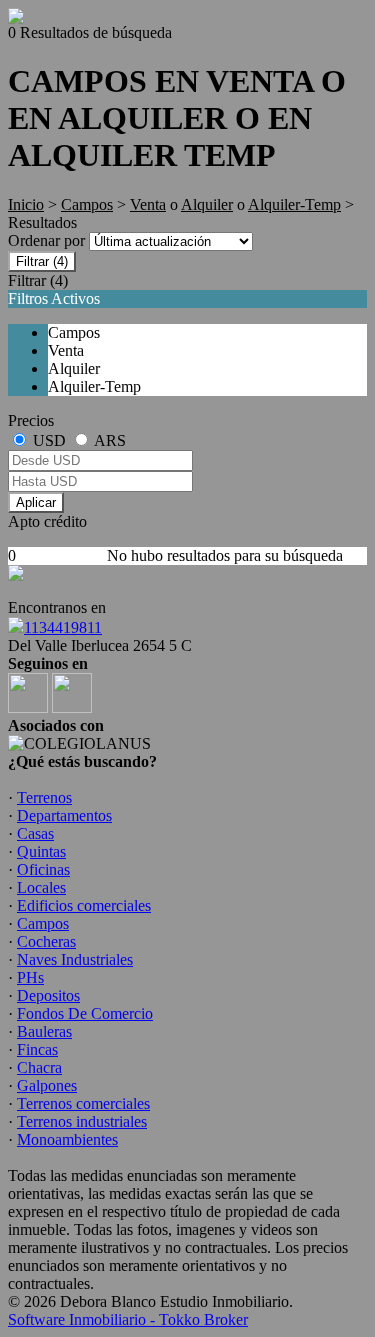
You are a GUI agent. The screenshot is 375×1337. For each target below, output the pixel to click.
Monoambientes (67, 1139)
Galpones (47, 1085)
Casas (35, 833)
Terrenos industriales (82, 1121)
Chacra (39, 1067)
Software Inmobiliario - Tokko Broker (128, 1319)
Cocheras (46, 941)
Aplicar (36, 502)
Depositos (48, 995)
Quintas (41, 851)
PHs (30, 977)
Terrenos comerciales (83, 1103)
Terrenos (44, 797)
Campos (87, 204)
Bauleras (44, 1031)
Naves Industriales (75, 959)
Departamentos (64, 815)
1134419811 (63, 627)
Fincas (37, 1049)
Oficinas (43, 869)
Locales (41, 887)
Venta (148, 204)
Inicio (26, 204)
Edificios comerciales (84, 905)
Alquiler (207, 204)
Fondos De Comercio (85, 1013)
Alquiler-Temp (294, 204)
